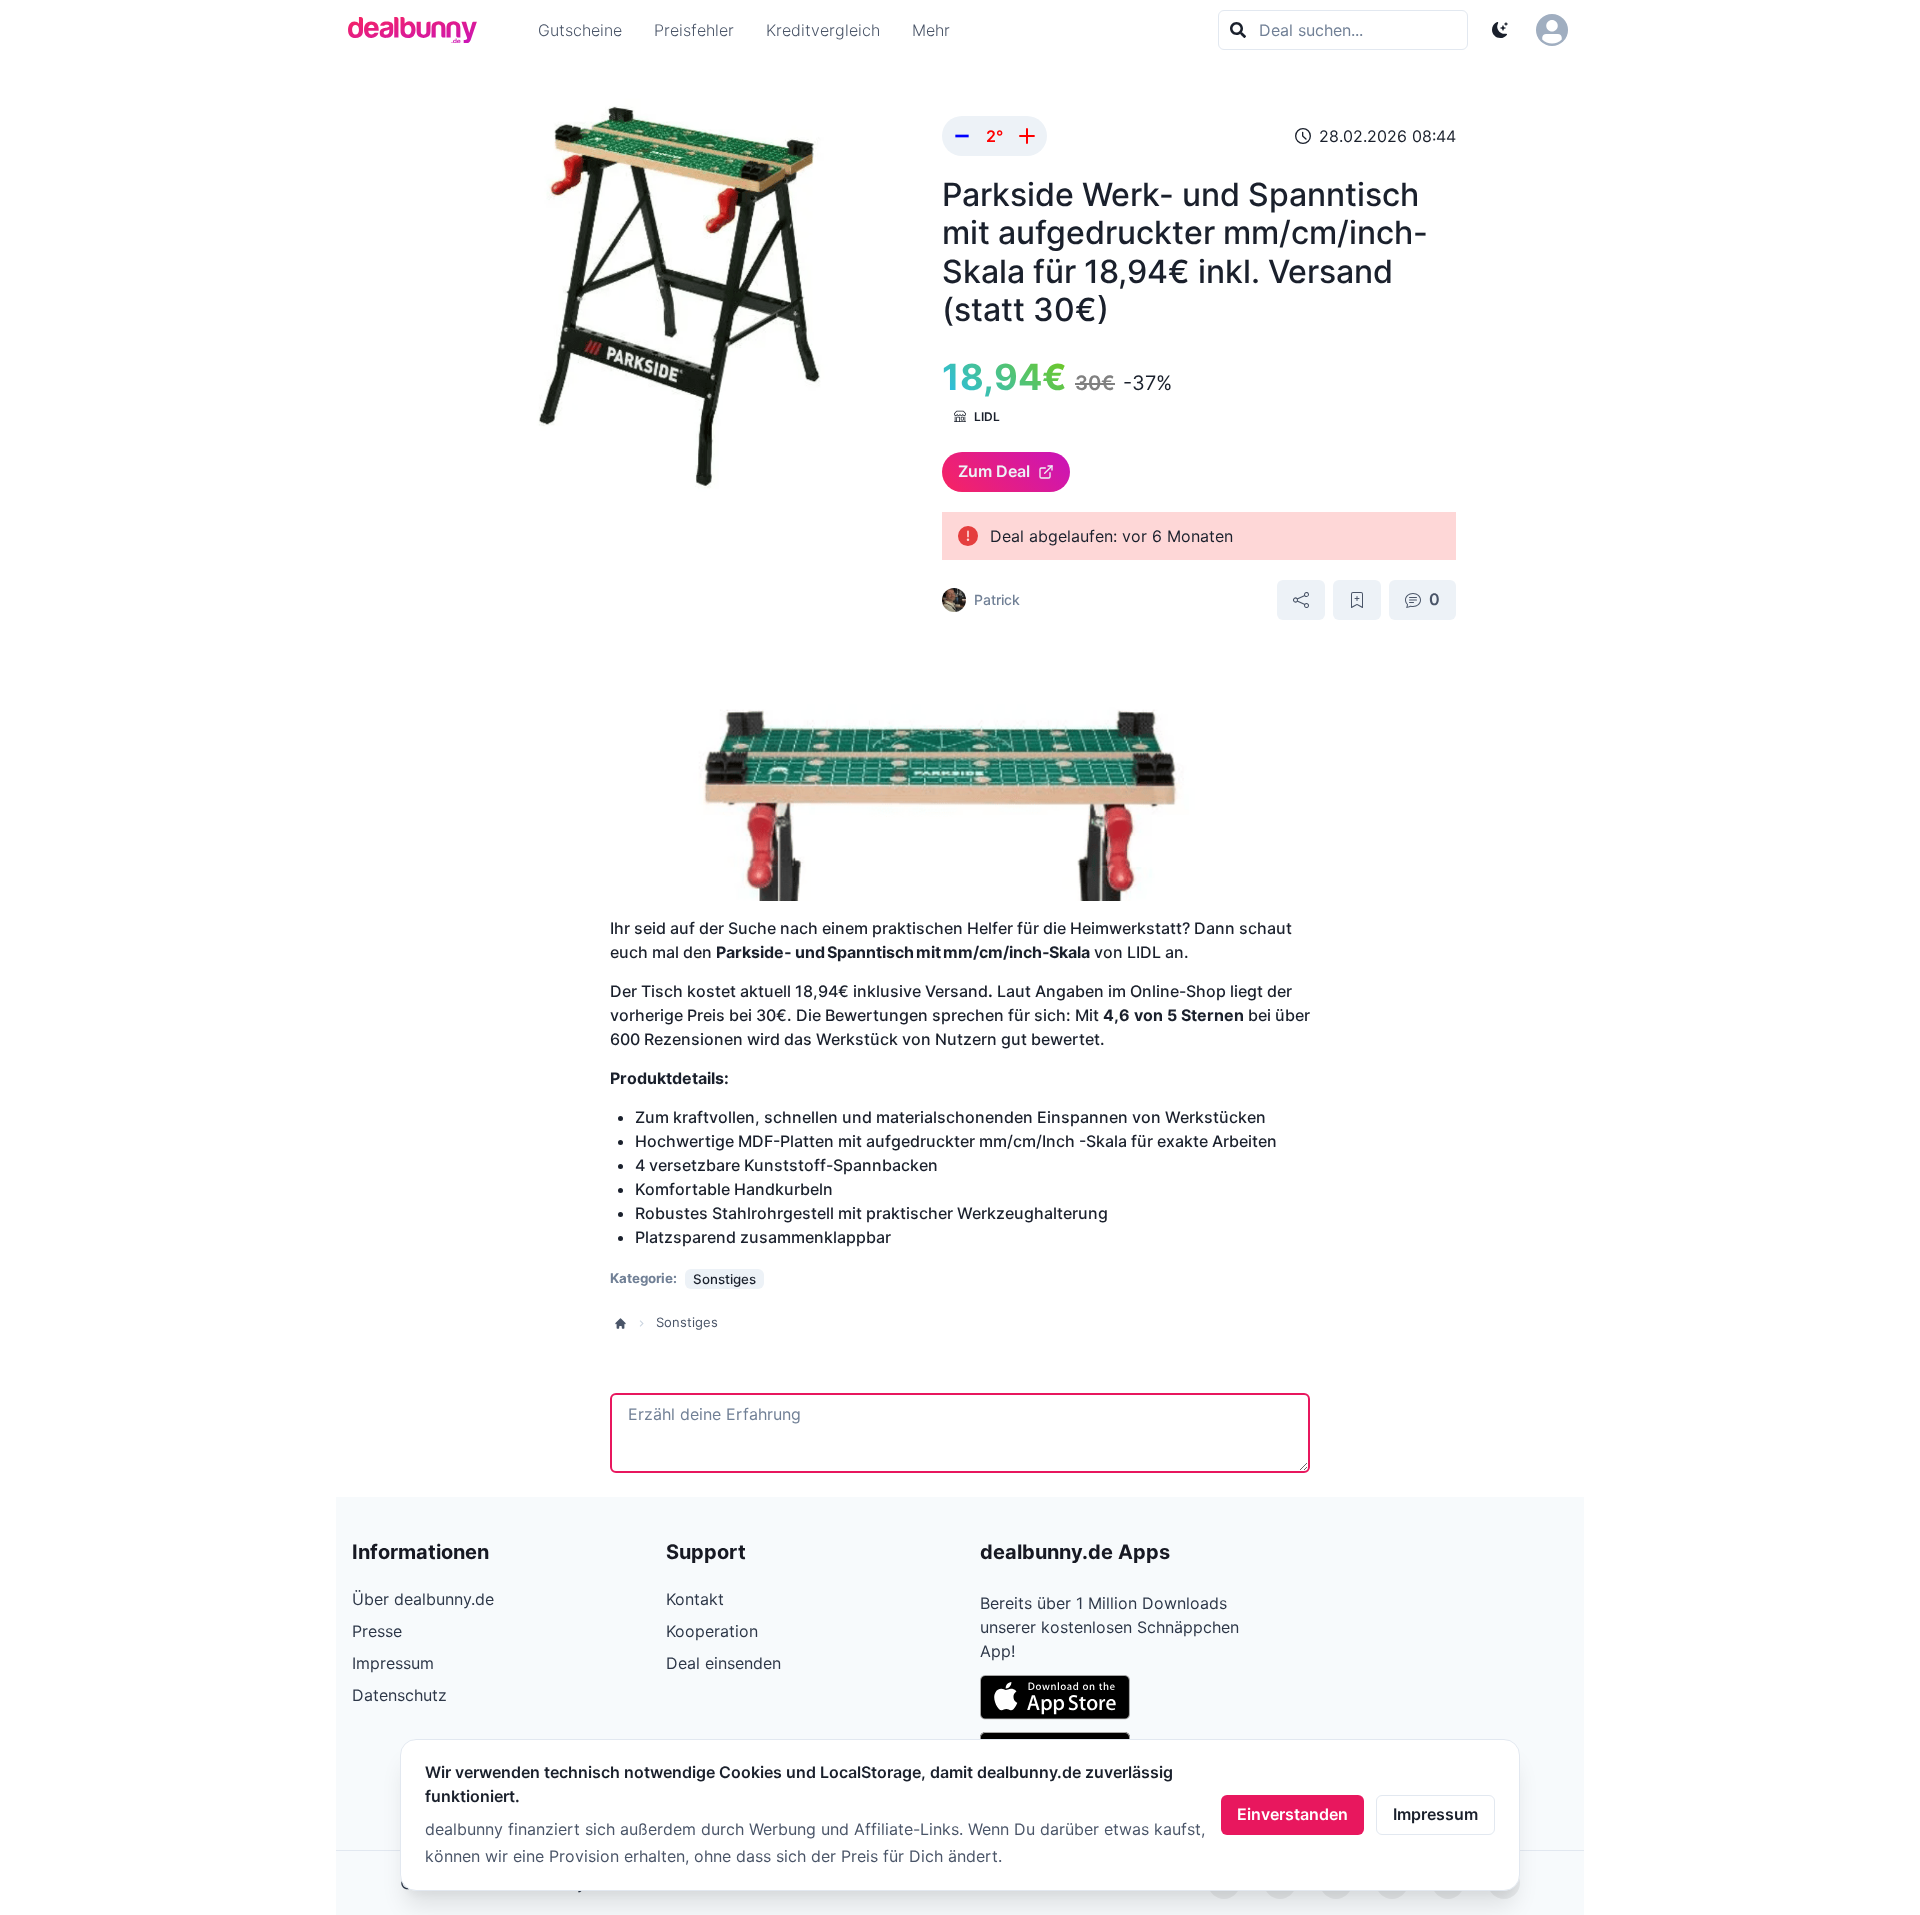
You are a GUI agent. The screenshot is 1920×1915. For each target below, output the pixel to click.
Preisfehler (694, 30)
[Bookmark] (1357, 600)
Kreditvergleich (823, 30)
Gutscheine (580, 30)
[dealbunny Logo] (419, 30)
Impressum (1435, 1814)
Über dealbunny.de (423, 1599)
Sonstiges (687, 1322)
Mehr (931, 30)
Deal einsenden (723, 1663)
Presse (377, 1631)
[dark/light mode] (1500, 30)
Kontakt (695, 1599)
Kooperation (712, 1631)
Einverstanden (1292, 1814)
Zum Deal (994, 471)
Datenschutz (399, 1695)
